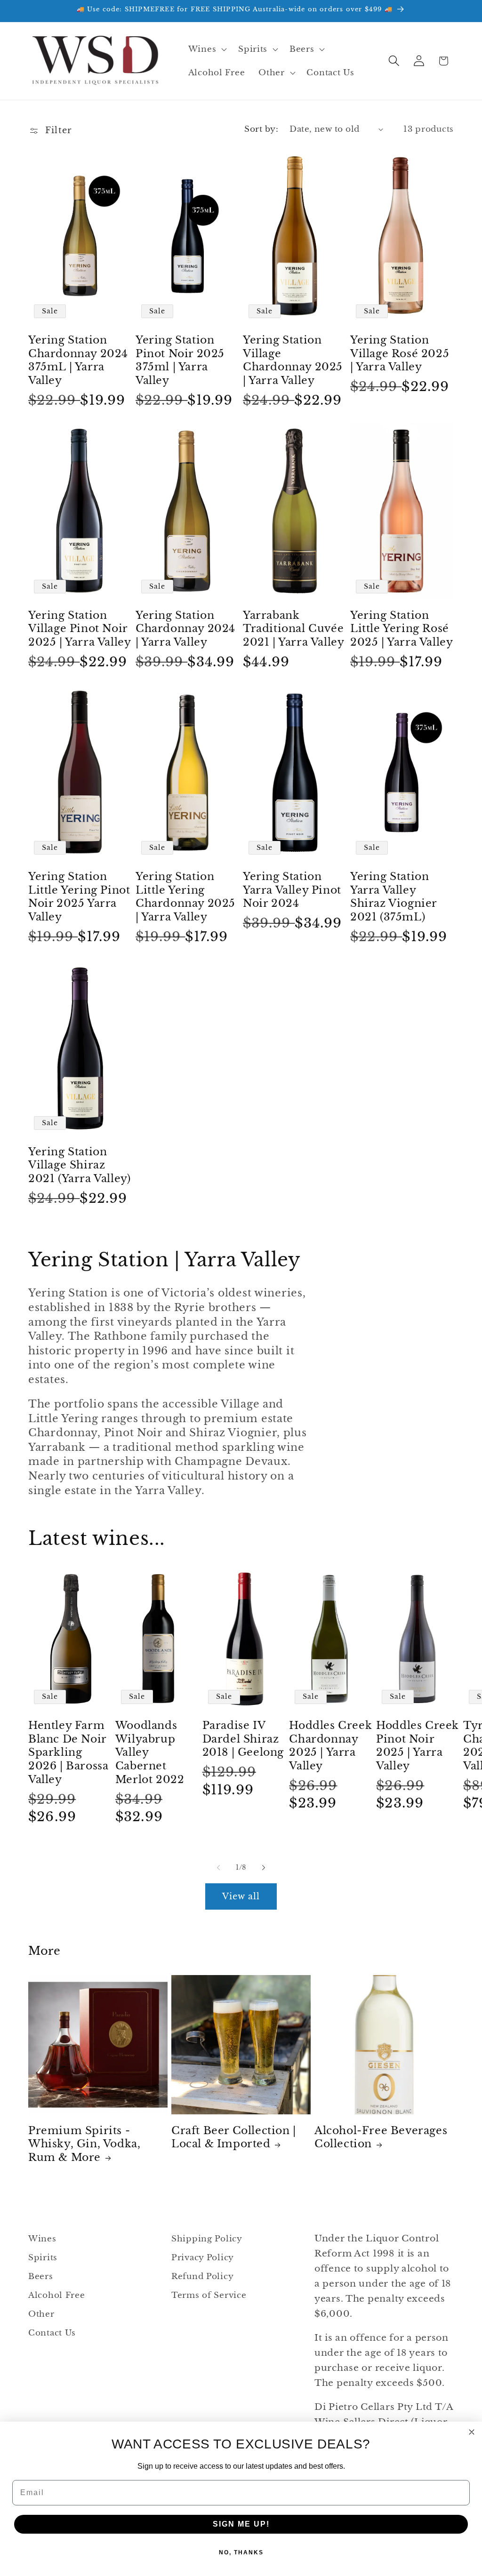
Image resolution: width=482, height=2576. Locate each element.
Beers (41, 2276)
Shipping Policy (207, 2239)
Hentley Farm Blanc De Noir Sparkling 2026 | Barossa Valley (68, 1752)
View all (241, 1896)
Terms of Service (209, 2295)
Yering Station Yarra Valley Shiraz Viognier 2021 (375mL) (394, 897)
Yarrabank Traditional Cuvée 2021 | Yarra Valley (293, 629)
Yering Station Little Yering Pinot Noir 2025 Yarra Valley (79, 897)
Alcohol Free (57, 2295)
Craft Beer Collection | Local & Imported (234, 2137)
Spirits (43, 2258)
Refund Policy (202, 2276)
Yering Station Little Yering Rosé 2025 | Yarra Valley (402, 629)
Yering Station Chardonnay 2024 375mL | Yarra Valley (78, 360)
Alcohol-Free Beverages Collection (381, 2137)
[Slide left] (218, 1867)
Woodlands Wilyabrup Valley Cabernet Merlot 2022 (150, 1752)
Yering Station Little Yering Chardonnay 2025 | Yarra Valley (185, 897)
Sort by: (261, 129)
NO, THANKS (241, 2552)
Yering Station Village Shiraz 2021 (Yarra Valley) (79, 1165)
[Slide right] (264, 1867)
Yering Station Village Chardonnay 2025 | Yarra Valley (293, 360)
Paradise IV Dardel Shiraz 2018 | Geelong (243, 1739)
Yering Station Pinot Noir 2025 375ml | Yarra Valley (180, 360)
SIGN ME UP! (241, 2524)
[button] (206, 49)
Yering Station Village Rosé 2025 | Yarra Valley (400, 353)
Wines (42, 2239)
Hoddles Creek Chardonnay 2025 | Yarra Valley (330, 1746)
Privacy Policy (203, 2258)
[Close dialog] (472, 2432)
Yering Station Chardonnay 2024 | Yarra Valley (185, 629)
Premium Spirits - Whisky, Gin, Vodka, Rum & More (84, 2144)
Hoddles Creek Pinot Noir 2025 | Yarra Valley (418, 1746)
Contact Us (52, 2333)
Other (41, 2314)
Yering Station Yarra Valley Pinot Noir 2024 (292, 890)
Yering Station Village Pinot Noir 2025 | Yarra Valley (80, 629)
